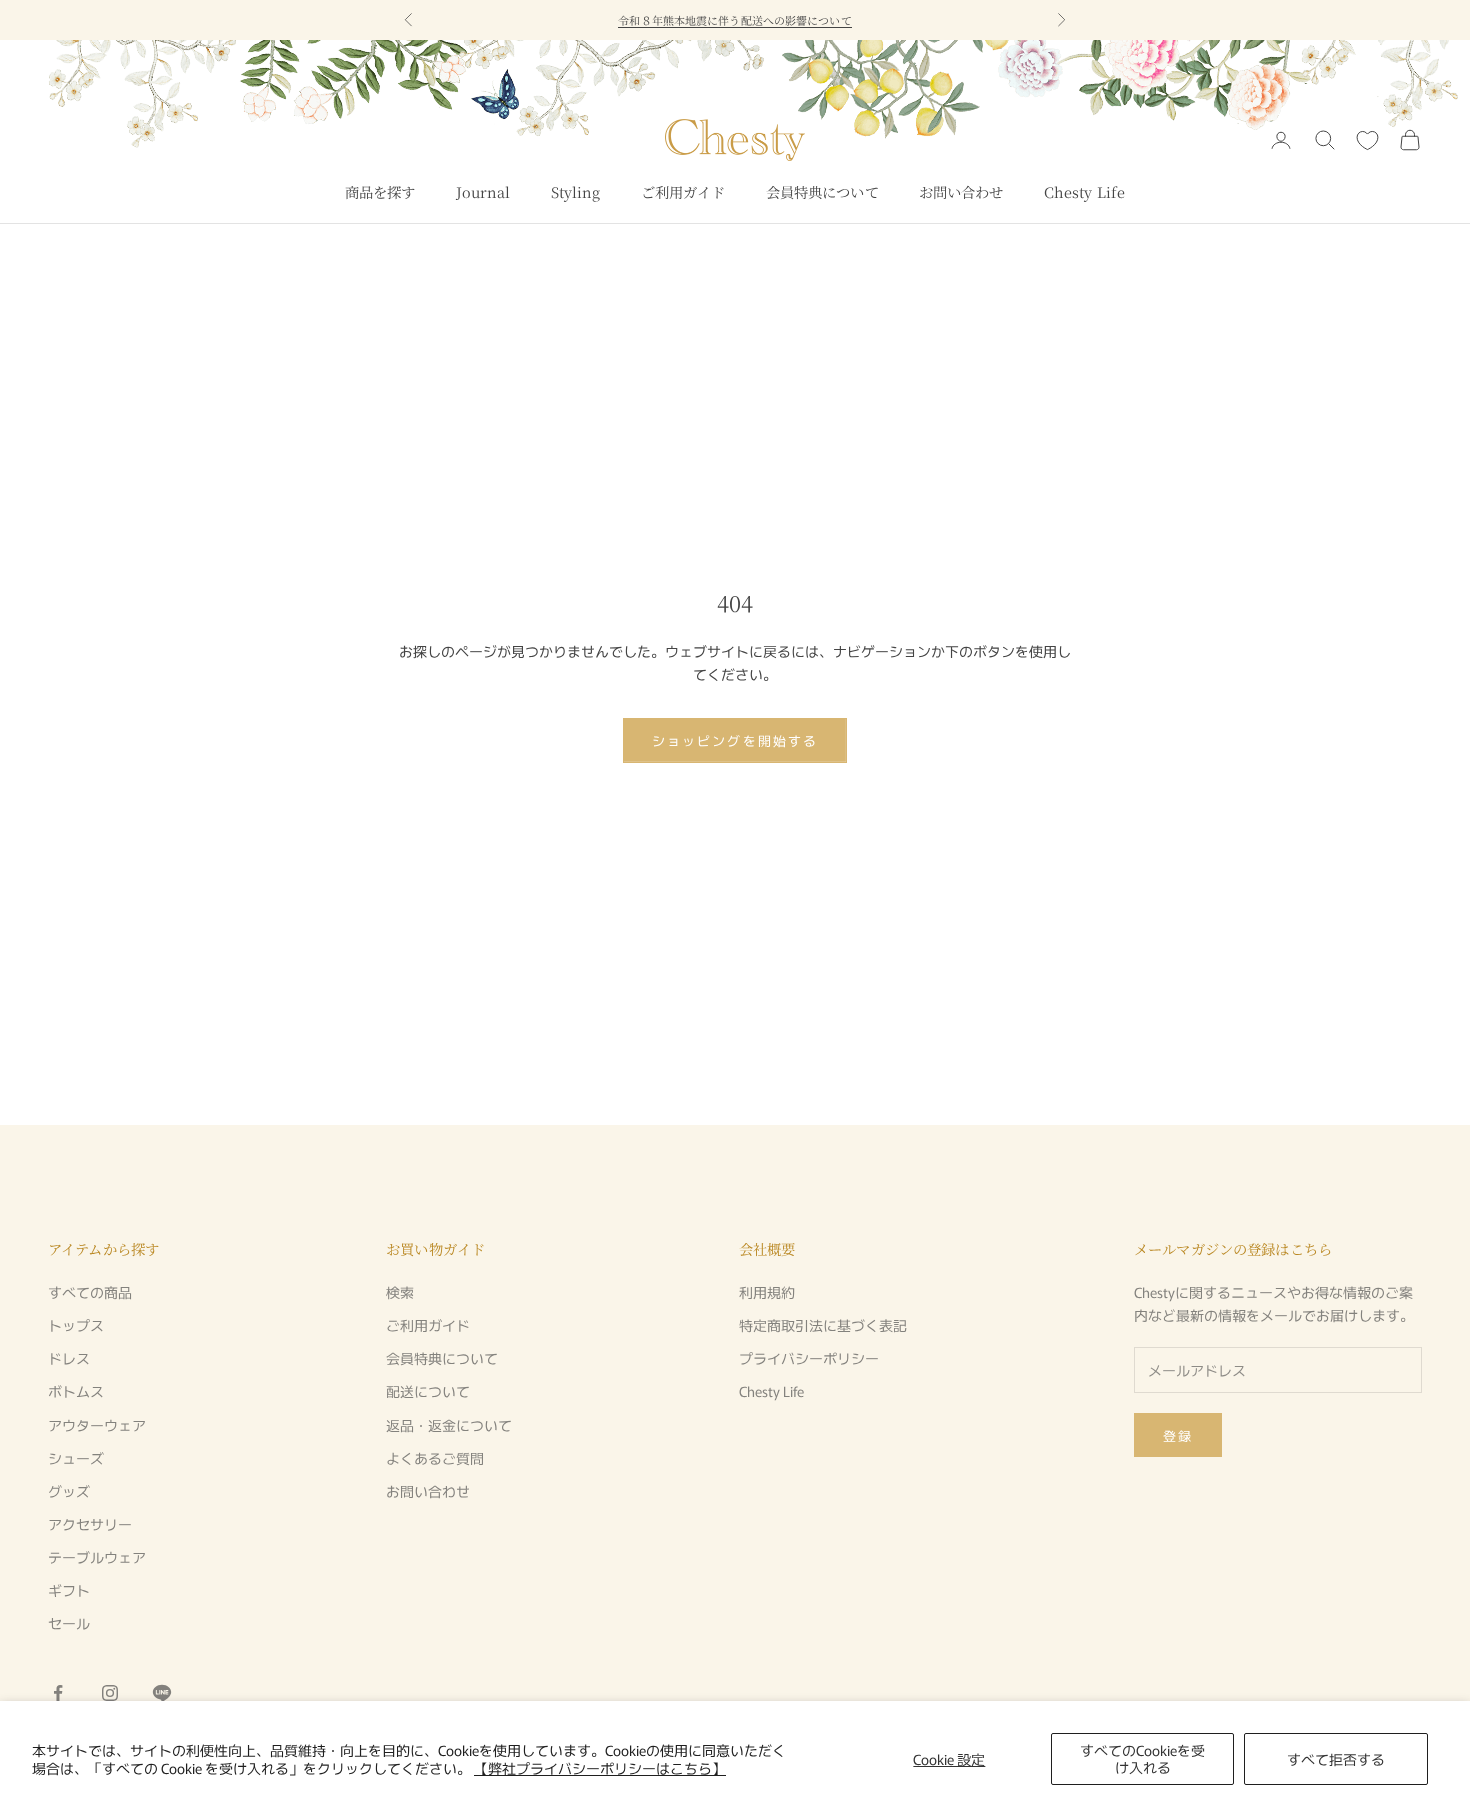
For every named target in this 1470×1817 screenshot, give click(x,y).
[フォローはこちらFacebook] (58, 1693)
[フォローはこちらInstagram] (110, 1693)
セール (69, 1623)
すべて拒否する (1336, 1759)
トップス (76, 1325)
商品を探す (380, 191)
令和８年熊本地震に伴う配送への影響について (734, 20)
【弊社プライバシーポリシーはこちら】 (600, 1768)
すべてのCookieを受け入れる (1142, 1758)
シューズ (76, 1458)
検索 (400, 1292)
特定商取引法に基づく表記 (823, 1325)
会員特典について (822, 191)
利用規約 (767, 1292)
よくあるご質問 (435, 1458)
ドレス (69, 1358)
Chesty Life (1085, 191)
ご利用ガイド (683, 191)
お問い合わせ (961, 191)
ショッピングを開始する (735, 740)
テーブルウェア (97, 1557)
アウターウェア (97, 1425)
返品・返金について (449, 1425)
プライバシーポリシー (809, 1358)
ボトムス (76, 1391)
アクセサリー (90, 1524)
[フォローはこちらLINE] (162, 1693)
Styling (576, 191)
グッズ (69, 1491)
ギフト (69, 1590)
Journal (483, 191)
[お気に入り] (1367, 140)
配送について (428, 1391)
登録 (1178, 1435)
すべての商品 (90, 1292)
